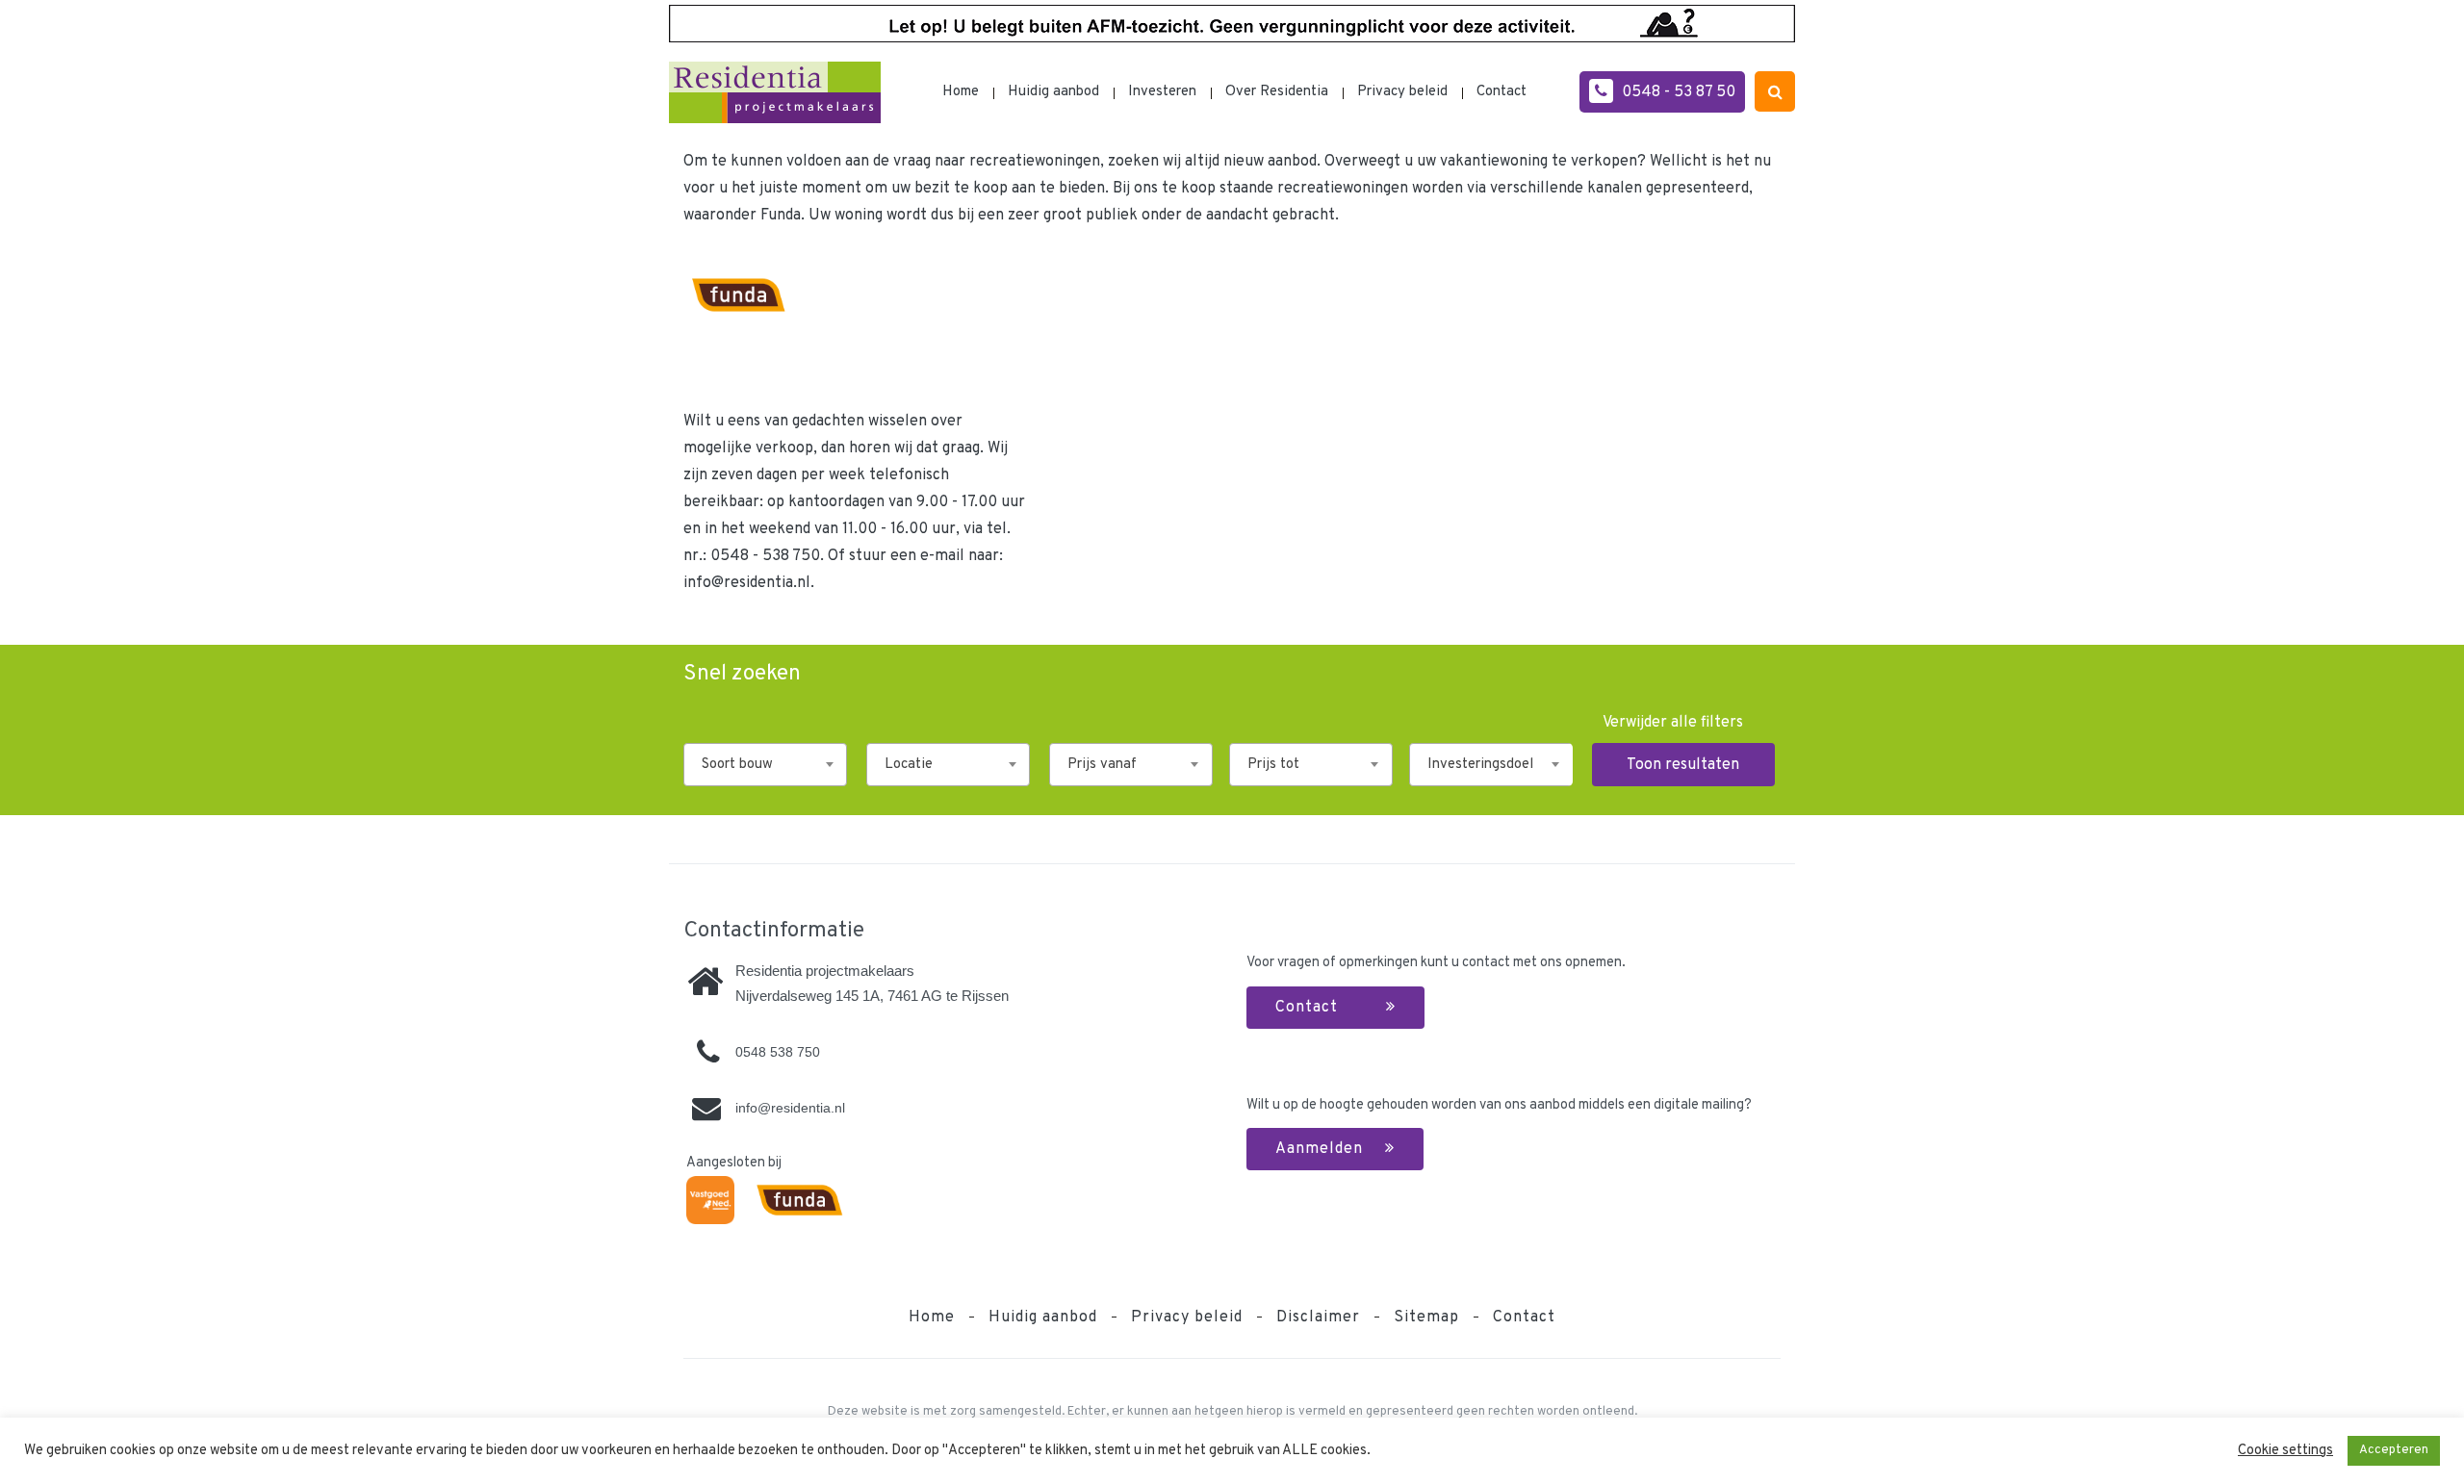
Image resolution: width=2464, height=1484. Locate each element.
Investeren (1162, 92)
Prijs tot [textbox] (1273, 765)
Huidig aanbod (1053, 92)
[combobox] (765, 765)
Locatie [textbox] (909, 765)
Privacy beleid (1402, 92)
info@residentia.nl (747, 583)
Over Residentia (1277, 92)
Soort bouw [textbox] (737, 765)
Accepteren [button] (2394, 1450)
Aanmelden (1322, 1149)
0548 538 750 (778, 1052)
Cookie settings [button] (2285, 1451)
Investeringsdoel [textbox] (1480, 765)
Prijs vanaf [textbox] (1102, 765)
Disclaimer (1318, 1318)
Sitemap (1426, 1318)
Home (961, 92)
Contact (1501, 92)
